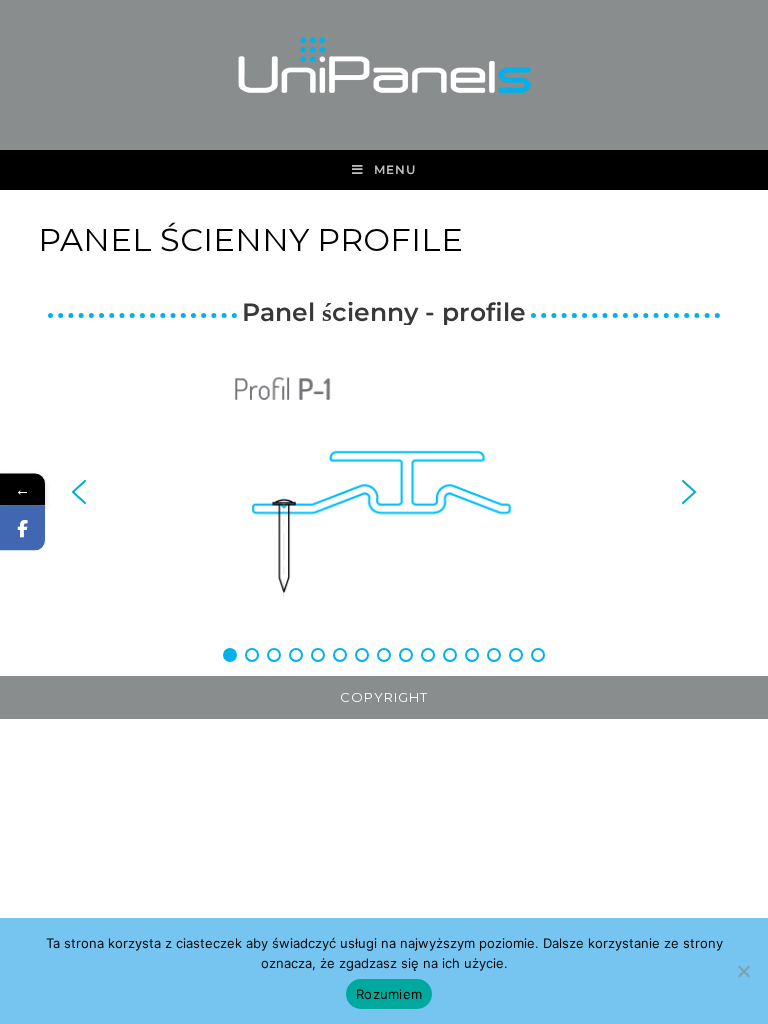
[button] (79, 492)
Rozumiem (389, 994)
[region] (383, 505)
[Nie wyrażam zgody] (743, 971)
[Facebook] (22, 528)
